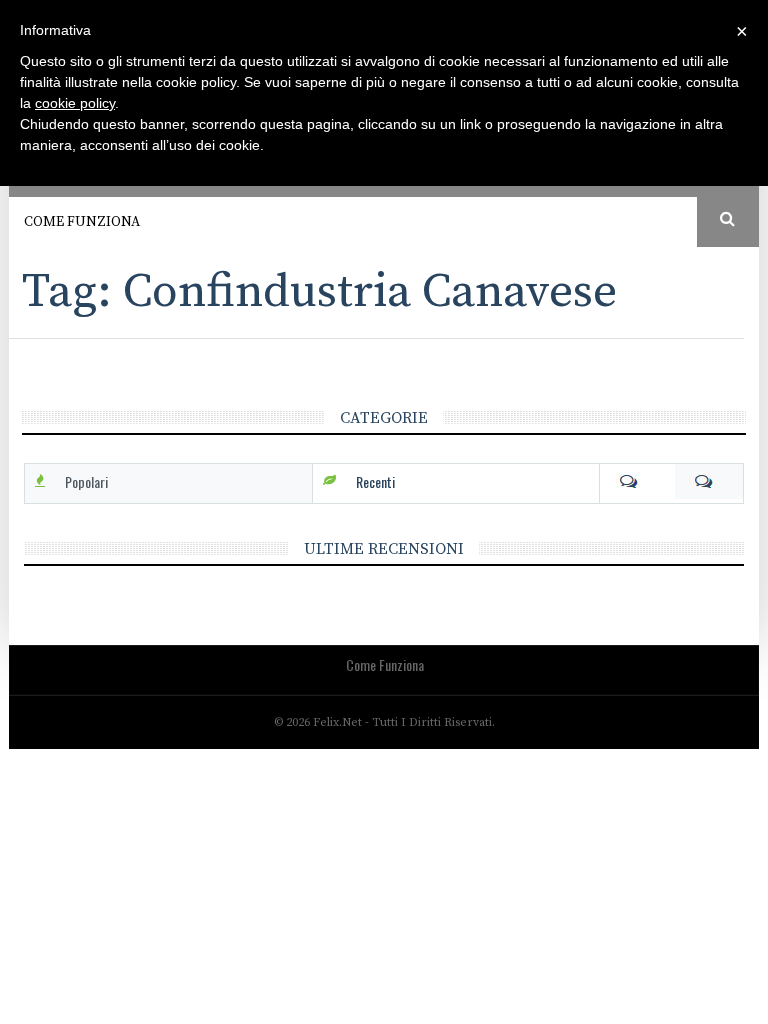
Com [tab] (671, 482)
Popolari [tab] (86, 481)
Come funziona (82, 222)
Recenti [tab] (375, 481)
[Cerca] (728, 220)
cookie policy (75, 103)
